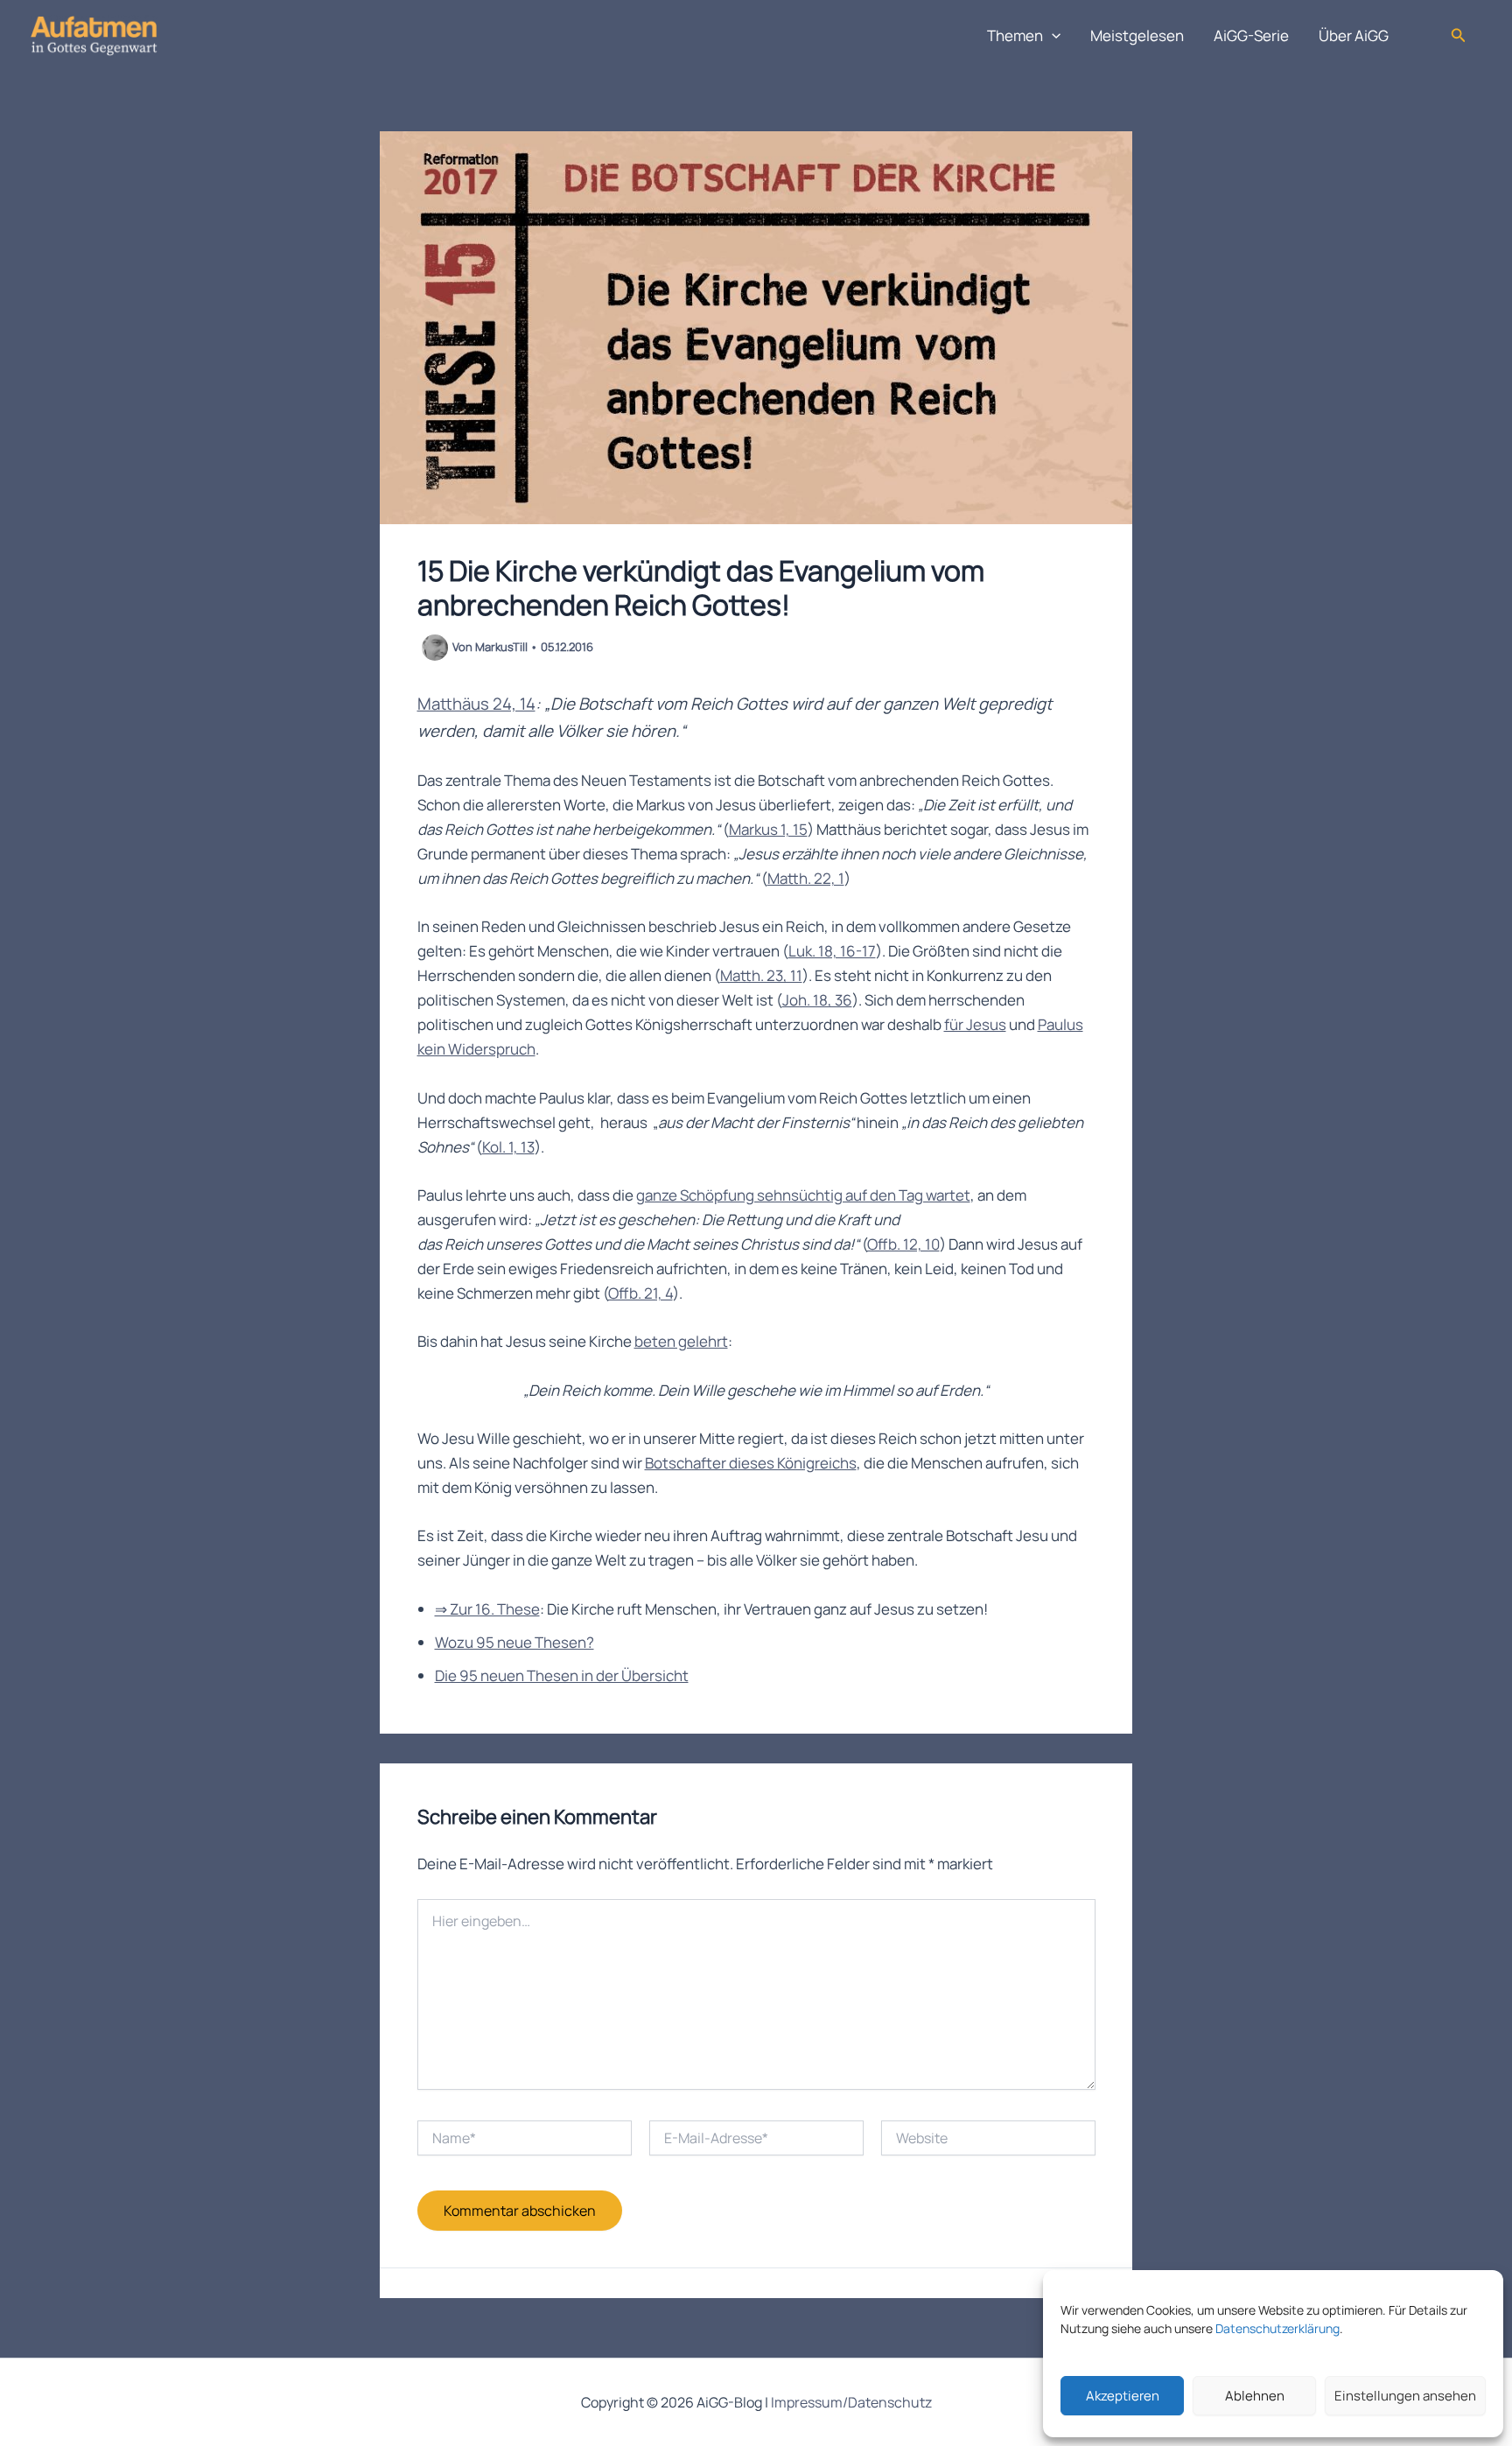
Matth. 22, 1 (806, 878)
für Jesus (975, 1024)
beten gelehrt (681, 1341)
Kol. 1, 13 (508, 1147)
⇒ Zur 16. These (487, 1609)
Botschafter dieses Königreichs (751, 1463)
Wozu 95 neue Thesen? (514, 1642)
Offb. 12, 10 (903, 1244)
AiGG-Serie (1251, 35)
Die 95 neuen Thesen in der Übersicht (562, 1675)
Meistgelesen (1137, 35)
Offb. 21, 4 (640, 1293)
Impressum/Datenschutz (851, 2402)
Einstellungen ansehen (1405, 2396)
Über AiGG (1354, 35)
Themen (1015, 35)
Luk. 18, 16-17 (832, 951)
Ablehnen (1255, 2396)
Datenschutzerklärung (1277, 2328)
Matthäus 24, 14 (476, 704)
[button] (1052, 36)
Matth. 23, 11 (761, 975)
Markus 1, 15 (768, 829)
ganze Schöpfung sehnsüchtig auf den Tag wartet (803, 1195)
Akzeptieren (1123, 2396)
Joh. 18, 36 (817, 1000)
